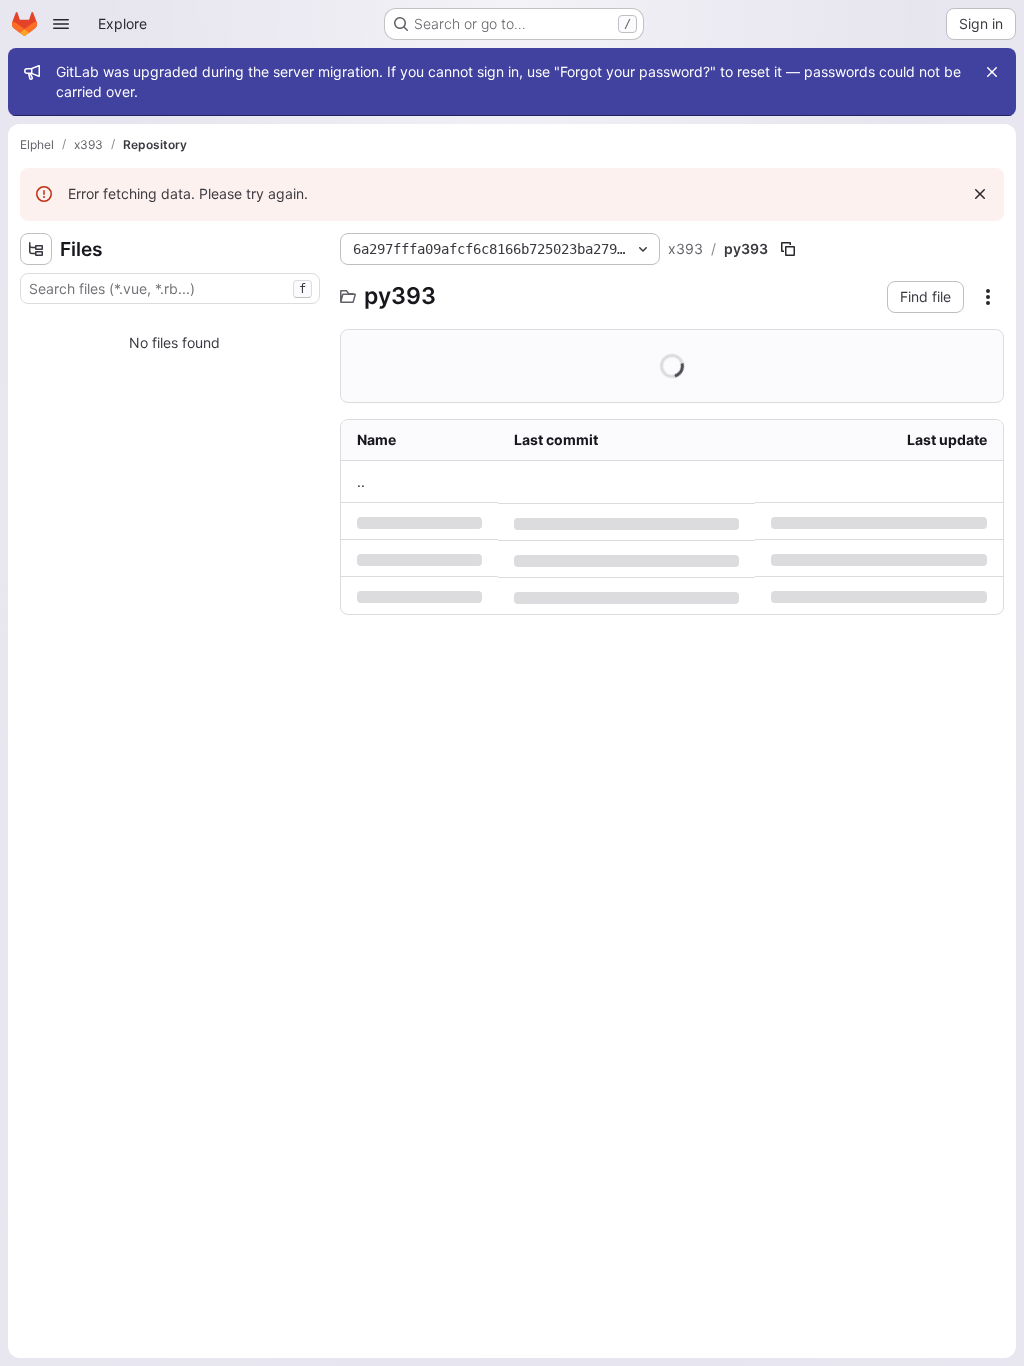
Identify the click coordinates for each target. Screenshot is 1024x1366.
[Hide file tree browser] (36, 249)
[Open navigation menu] (61, 24)
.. (361, 481)
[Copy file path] (788, 249)
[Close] (992, 72)
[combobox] (170, 288)
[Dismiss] (980, 194)
